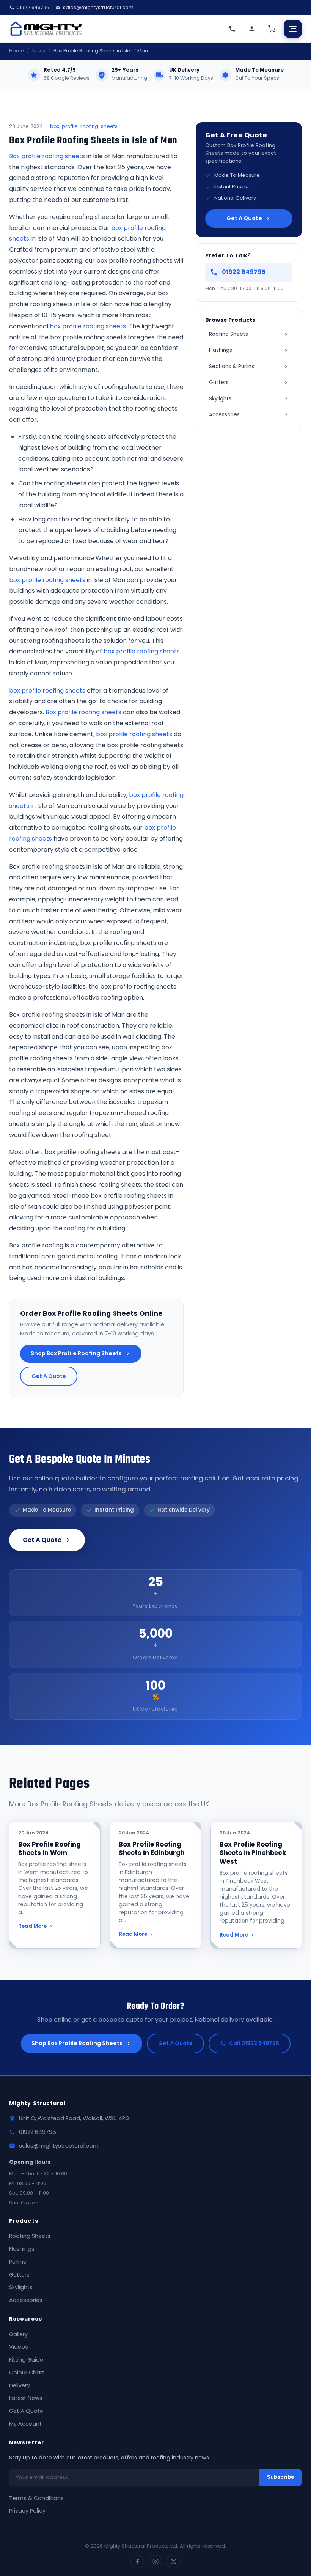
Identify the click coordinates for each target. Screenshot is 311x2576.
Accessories (224, 415)
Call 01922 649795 (254, 2043)
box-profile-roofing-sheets (84, 126)
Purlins (18, 2262)
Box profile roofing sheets (47, 156)
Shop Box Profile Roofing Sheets (76, 1353)
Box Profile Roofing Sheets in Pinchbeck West (253, 1853)
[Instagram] (155, 2562)
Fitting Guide (26, 2360)
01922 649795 (33, 7)
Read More (32, 1926)
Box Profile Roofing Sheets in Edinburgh (152, 1849)
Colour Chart (27, 2373)
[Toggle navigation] (293, 29)
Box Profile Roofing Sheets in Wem (49, 1849)
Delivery (20, 2385)
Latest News (26, 2398)
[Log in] (252, 29)
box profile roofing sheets (88, 326)
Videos (19, 2347)
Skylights (220, 399)
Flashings (221, 350)
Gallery (18, 2334)
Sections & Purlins (232, 366)
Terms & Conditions (36, 2498)
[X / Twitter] (174, 2562)
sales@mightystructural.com (98, 7)
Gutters (219, 382)
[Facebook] (137, 2562)
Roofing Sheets (229, 334)
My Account (25, 2424)
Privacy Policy (27, 2511)
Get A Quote (49, 1376)
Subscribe (280, 2477)
